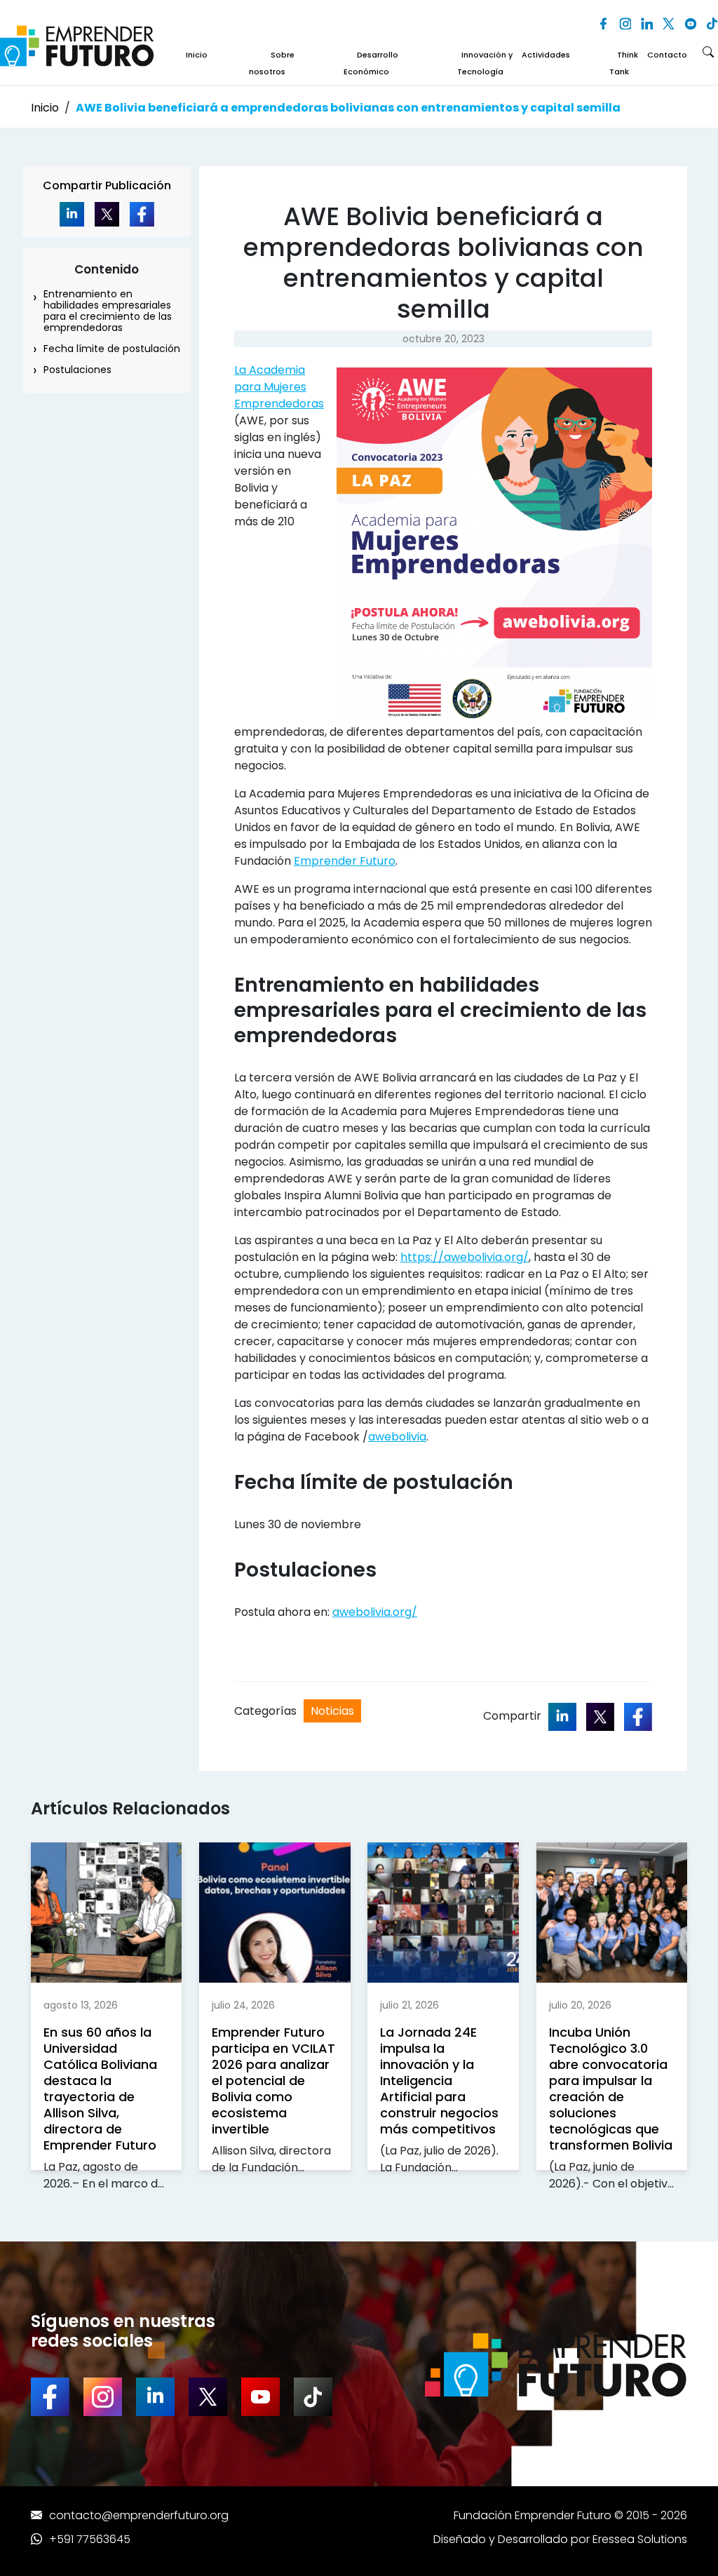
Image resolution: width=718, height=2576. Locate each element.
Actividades (546, 55)
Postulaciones (77, 370)
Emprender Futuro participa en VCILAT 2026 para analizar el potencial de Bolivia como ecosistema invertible (273, 2081)
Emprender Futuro (345, 861)
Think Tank (624, 63)
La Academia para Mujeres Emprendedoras (279, 387)
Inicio (197, 55)
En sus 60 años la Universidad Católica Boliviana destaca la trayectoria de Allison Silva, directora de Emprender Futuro (100, 2089)
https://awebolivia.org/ (465, 1257)
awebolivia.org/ (375, 1612)
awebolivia (397, 1437)
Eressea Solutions (640, 2539)
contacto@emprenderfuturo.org (139, 2515)
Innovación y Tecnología (485, 63)
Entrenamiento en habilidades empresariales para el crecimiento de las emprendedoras (108, 311)
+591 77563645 (90, 2539)
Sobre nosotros (272, 63)
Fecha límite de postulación (112, 349)
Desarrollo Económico (371, 63)
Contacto (667, 55)
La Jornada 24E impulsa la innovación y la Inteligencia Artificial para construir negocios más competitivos (439, 2081)
